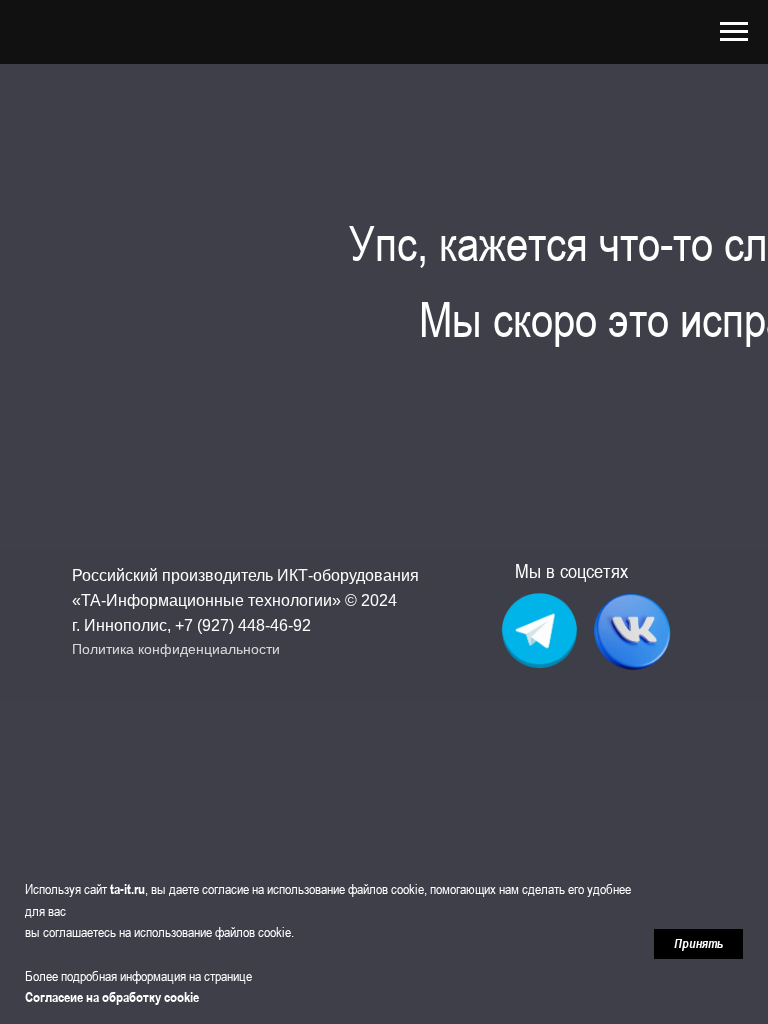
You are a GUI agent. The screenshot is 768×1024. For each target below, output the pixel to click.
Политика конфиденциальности (176, 649)
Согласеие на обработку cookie (112, 997)
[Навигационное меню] (734, 32)
